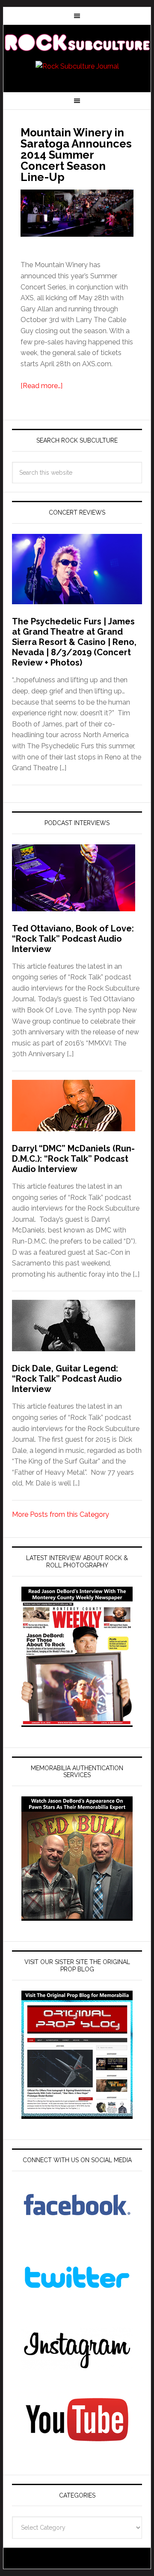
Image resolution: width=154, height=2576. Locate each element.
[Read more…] (41, 386)
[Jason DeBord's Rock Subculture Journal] (77, 44)
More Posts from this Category (61, 1514)
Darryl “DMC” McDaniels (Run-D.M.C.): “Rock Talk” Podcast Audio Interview (73, 1159)
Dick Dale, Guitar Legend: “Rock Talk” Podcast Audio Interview (67, 1379)
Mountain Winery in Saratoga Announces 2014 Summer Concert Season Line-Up (76, 155)
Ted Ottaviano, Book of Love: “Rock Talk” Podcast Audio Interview (73, 939)
